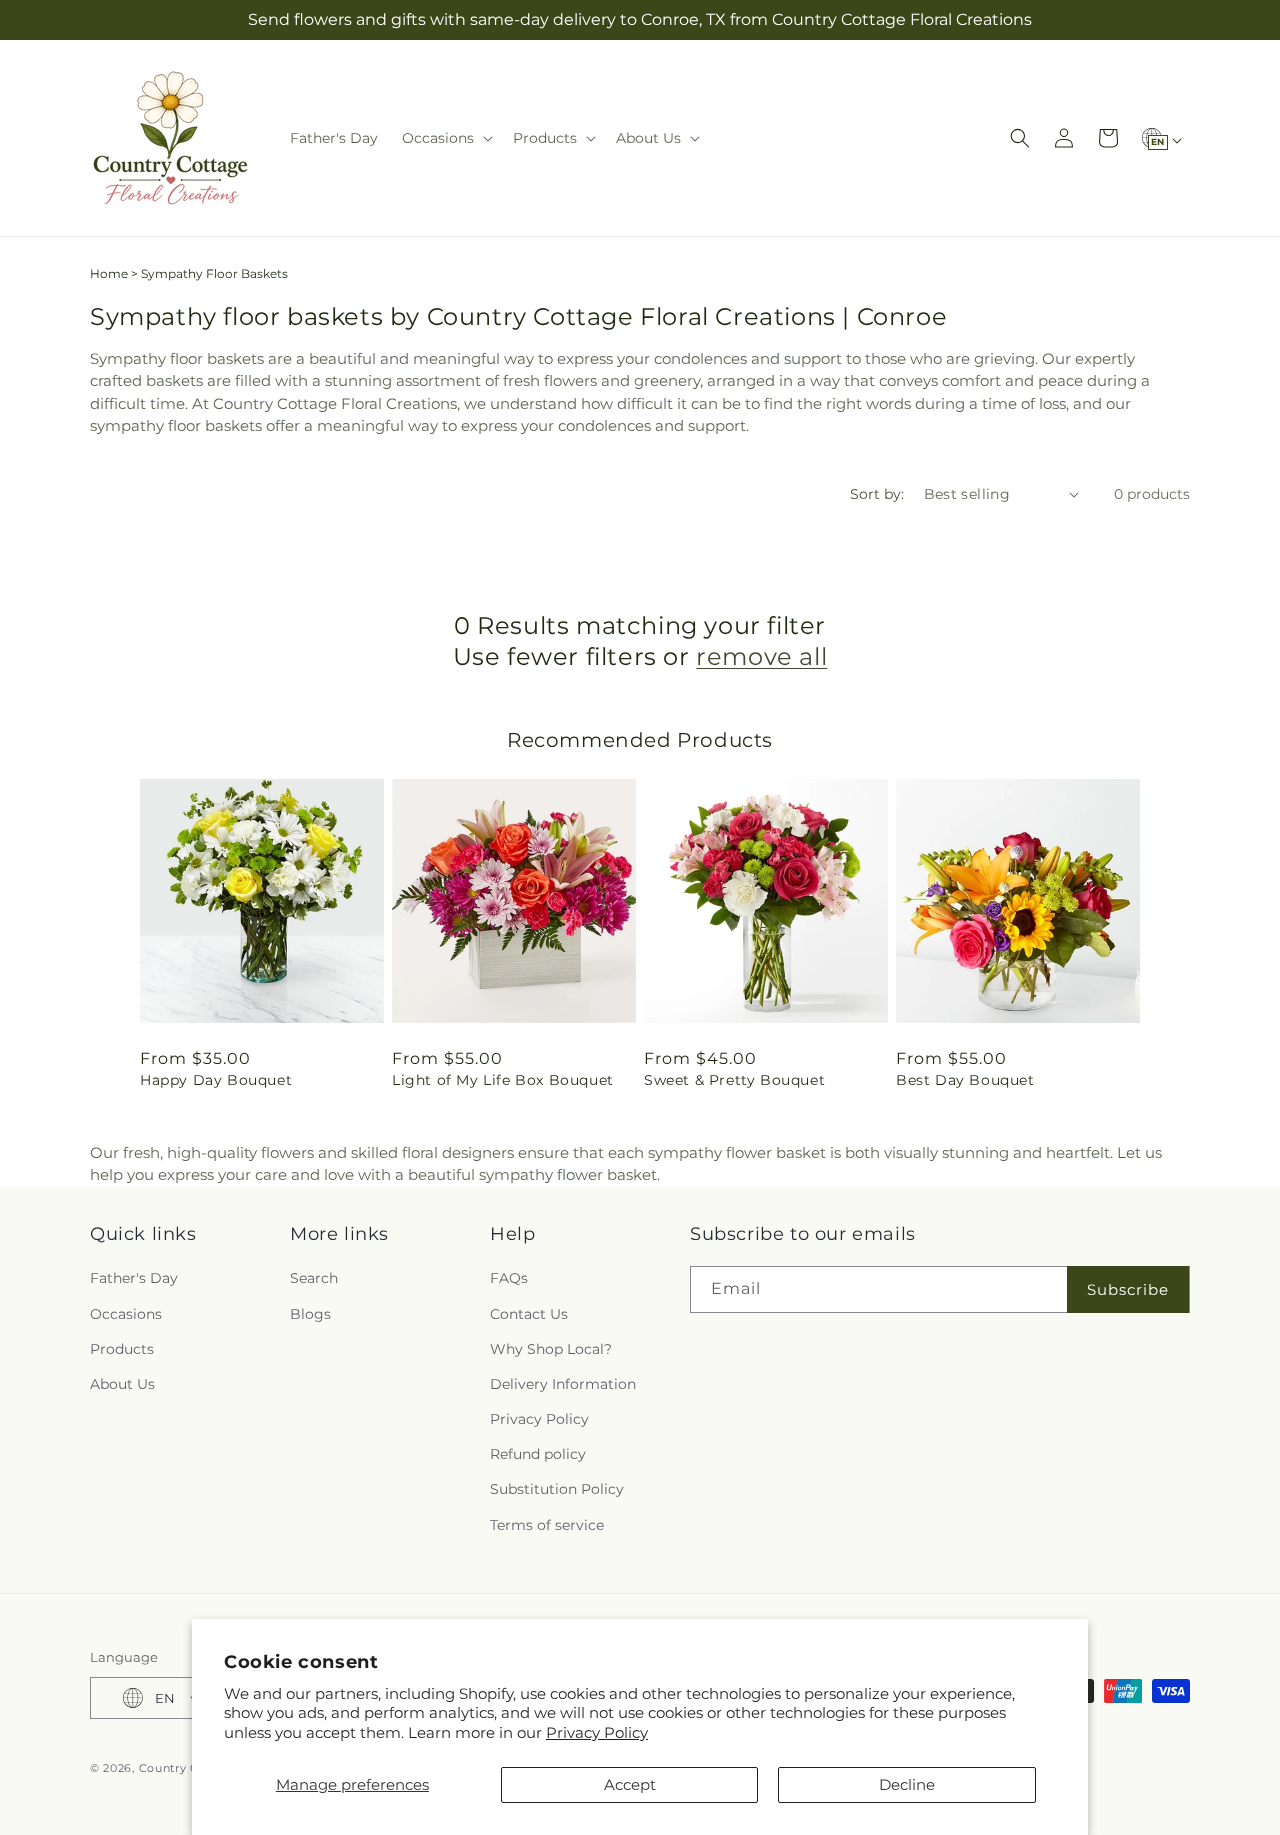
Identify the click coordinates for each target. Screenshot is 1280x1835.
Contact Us (529, 1314)
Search (314, 1278)
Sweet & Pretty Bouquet (734, 1080)
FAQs (509, 1278)
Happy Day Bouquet (216, 1080)
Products (122, 1349)
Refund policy (538, 1454)
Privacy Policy (597, 1732)
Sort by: (877, 494)
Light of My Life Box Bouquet (503, 1080)
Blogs (310, 1314)
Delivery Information (563, 1384)
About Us (122, 1384)
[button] (445, 138)
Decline (907, 1784)
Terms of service (547, 1525)
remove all (761, 656)
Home (109, 273)
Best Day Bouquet (965, 1080)
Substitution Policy (557, 1489)
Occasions (126, 1314)
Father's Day (134, 1278)
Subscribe (1128, 1289)
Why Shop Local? (551, 1349)
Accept (630, 1784)
